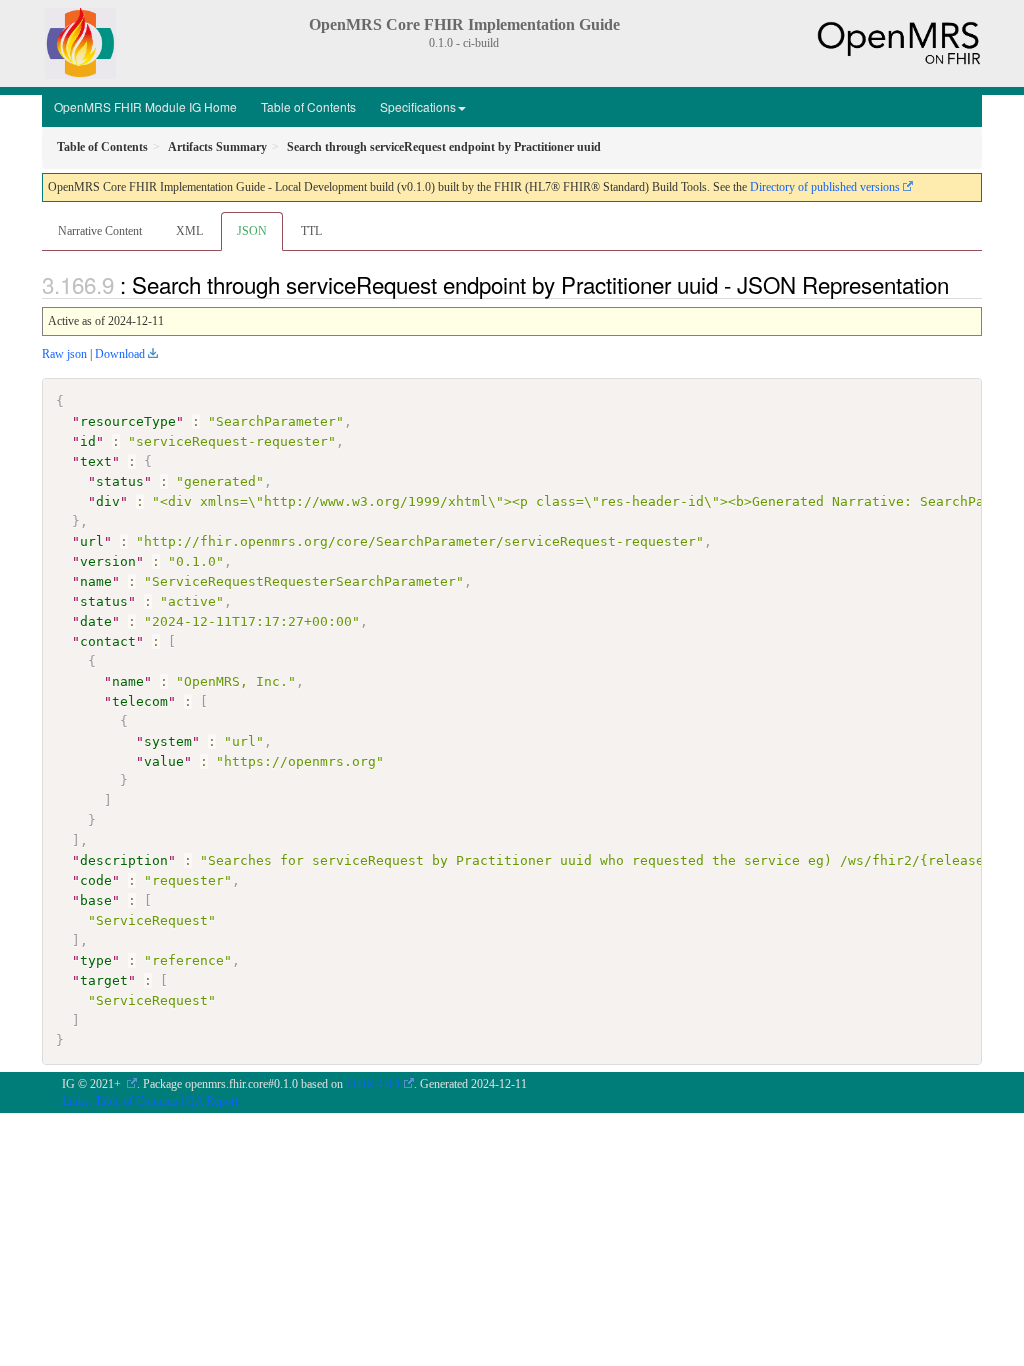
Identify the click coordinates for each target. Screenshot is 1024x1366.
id (88, 441)
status (120, 481)
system (168, 741)
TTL (311, 231)
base (96, 900)
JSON (252, 231)
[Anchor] (960, 284)
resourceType (128, 421)
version (108, 561)
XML (189, 231)
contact (108, 641)
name (96, 581)
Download (120, 354)
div (108, 501)
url (92, 541)
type (96, 960)
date (96, 621)
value (164, 761)
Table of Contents (308, 106)
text (96, 461)
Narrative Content (100, 231)
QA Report (212, 1101)
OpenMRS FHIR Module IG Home (145, 106)
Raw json (64, 354)
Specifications (418, 106)
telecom (140, 701)
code (96, 880)
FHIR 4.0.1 (373, 1084)
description (124, 860)
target (104, 980)
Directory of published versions (825, 187)
